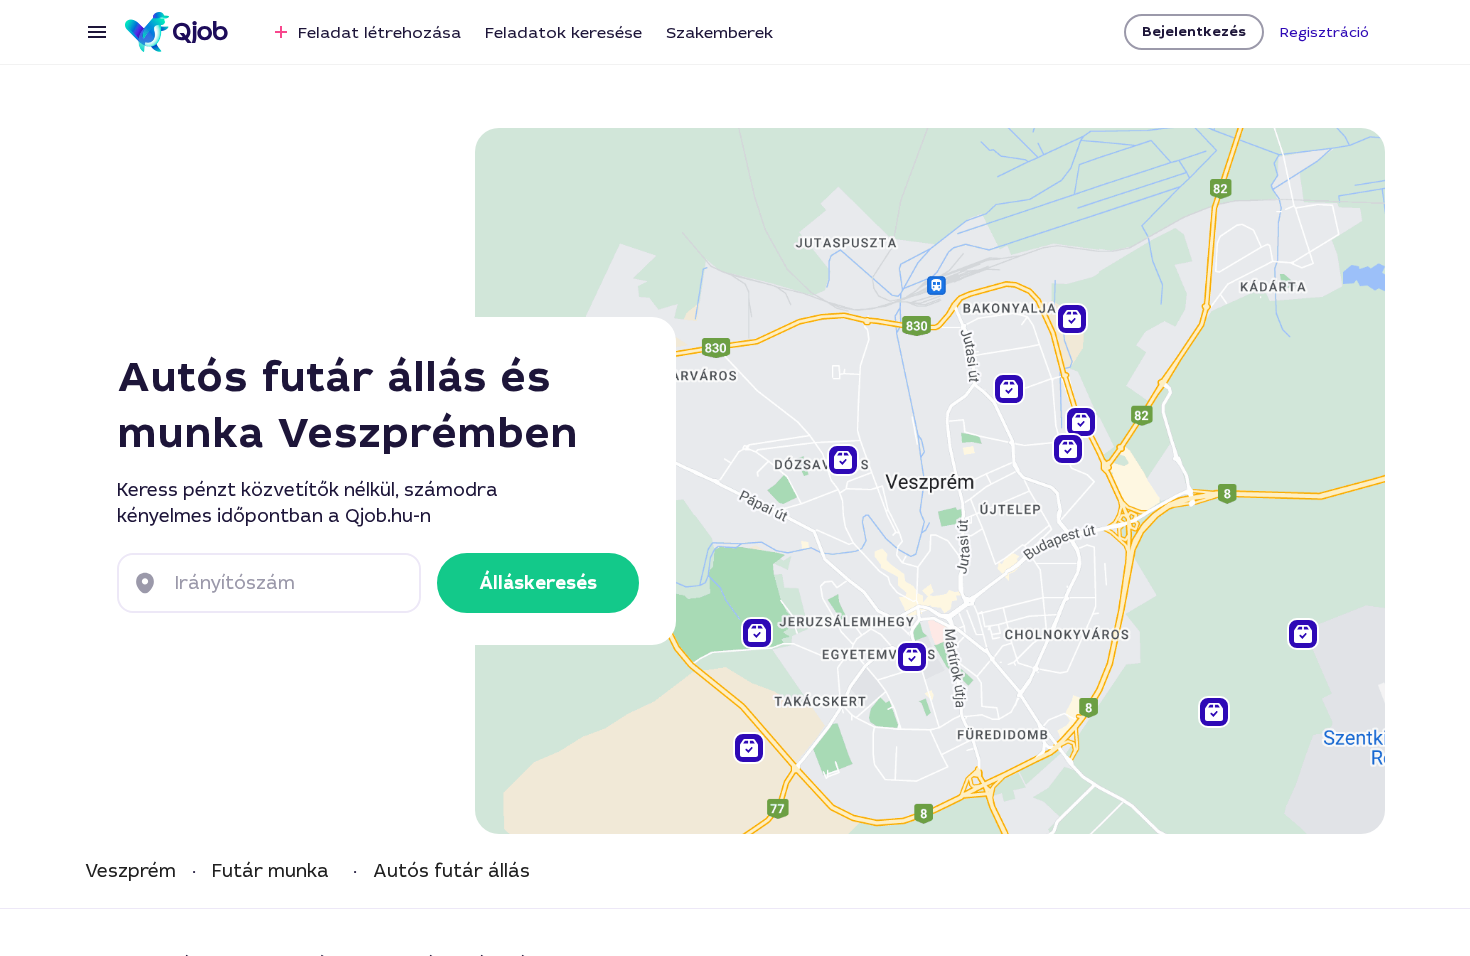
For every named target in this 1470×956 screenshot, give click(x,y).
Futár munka (270, 871)
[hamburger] (97, 32)
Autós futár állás (451, 871)
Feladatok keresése (563, 32)
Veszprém (130, 871)
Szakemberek (719, 32)
